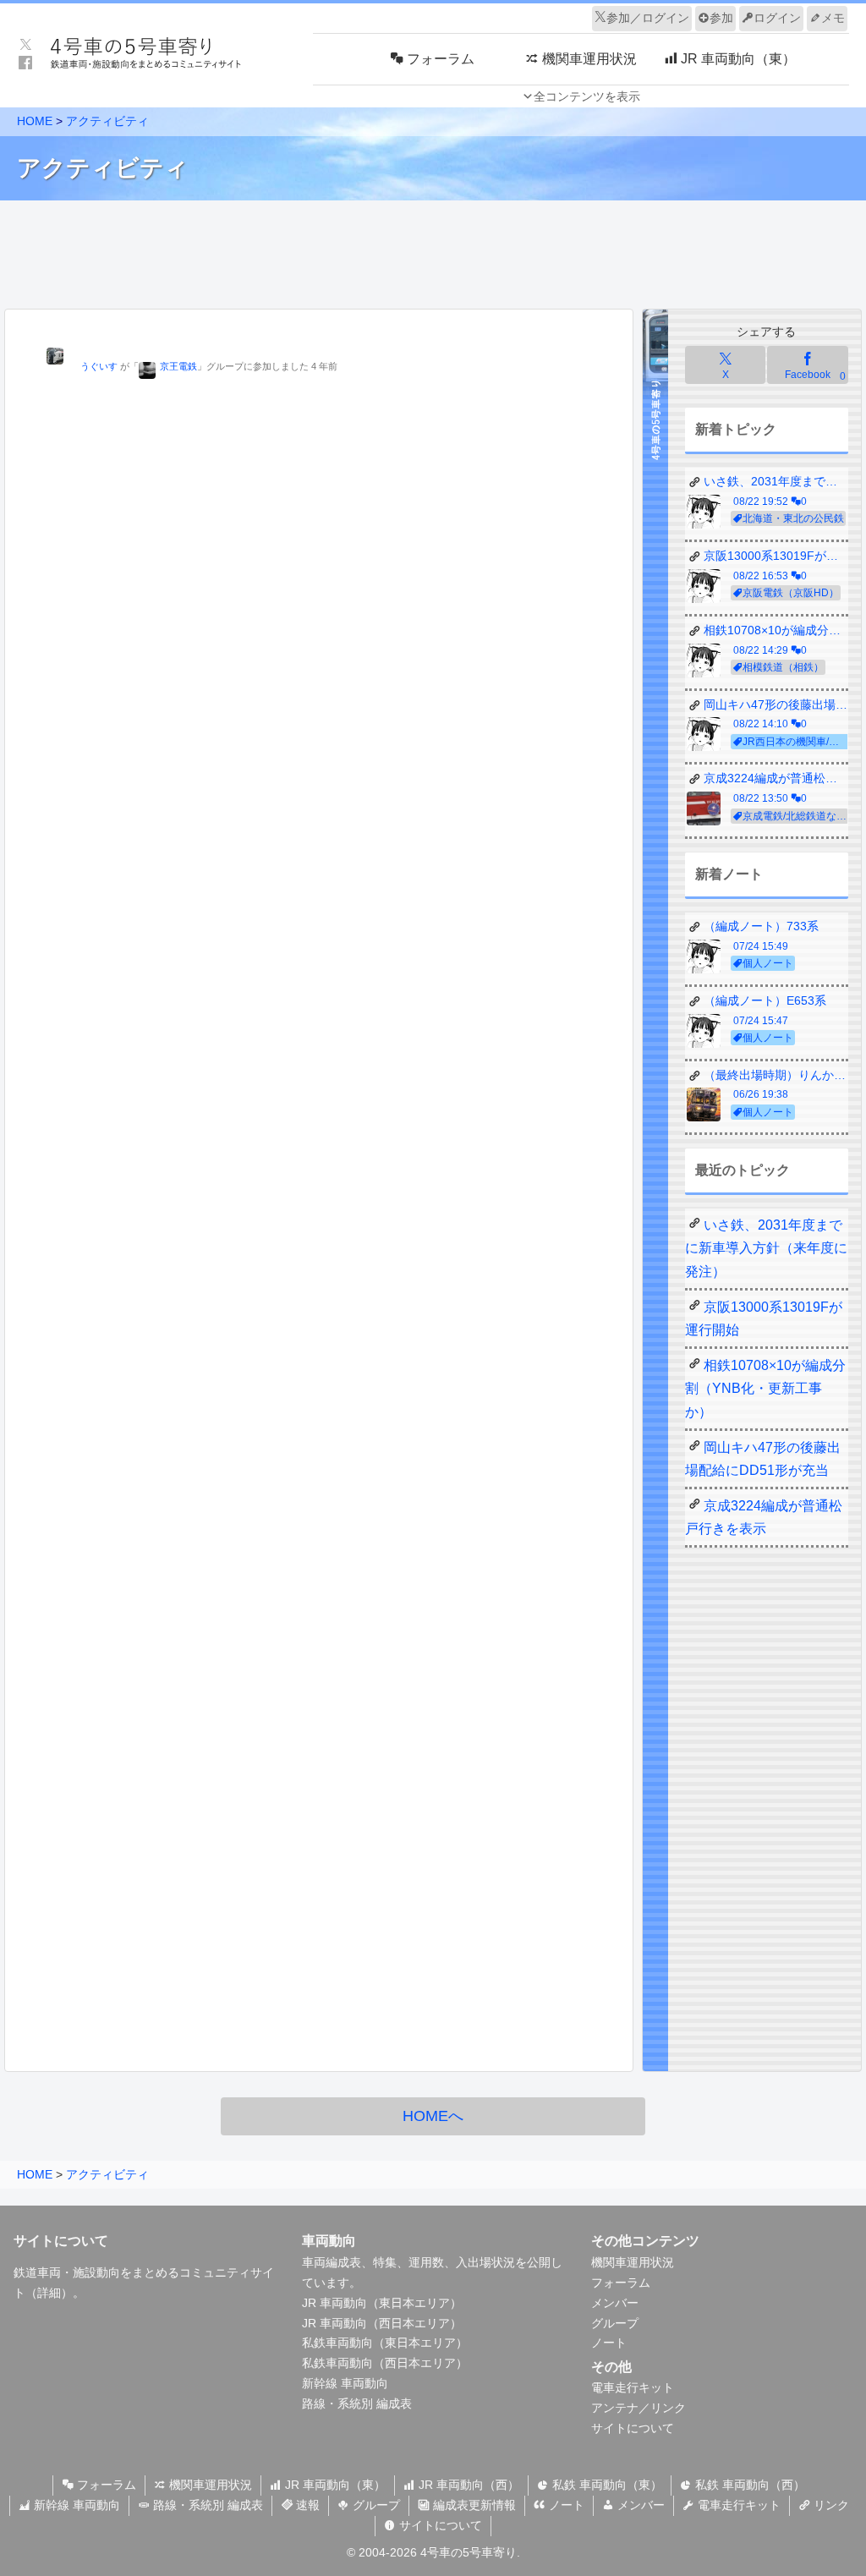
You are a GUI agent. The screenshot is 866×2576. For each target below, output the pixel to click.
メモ (833, 18)
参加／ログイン (648, 18)
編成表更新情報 (473, 2505)
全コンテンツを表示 (587, 96)
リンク (830, 2505)
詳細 (49, 2293)
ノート (609, 2343)
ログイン (777, 18)
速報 (306, 2505)
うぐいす (99, 366)
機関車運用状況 (633, 2262)
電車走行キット (633, 2387)
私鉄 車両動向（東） (606, 2485)
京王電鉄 (178, 366)
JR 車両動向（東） (334, 2485)
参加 (721, 18)
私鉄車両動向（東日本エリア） (385, 2343)
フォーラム (621, 2283)
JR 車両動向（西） (467, 2485)
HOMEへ (433, 2116)
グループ (615, 2323)
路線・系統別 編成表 (357, 2403)
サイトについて (633, 2428)
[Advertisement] (433, 250)
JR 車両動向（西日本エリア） (382, 2323)
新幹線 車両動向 (345, 2383)
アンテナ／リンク (639, 2408)
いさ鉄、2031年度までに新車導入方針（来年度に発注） (766, 1248)
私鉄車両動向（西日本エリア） (385, 2363)
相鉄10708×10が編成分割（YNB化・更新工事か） (765, 1388)
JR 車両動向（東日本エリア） (382, 2303)
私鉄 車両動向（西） (748, 2485)
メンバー (615, 2303)
